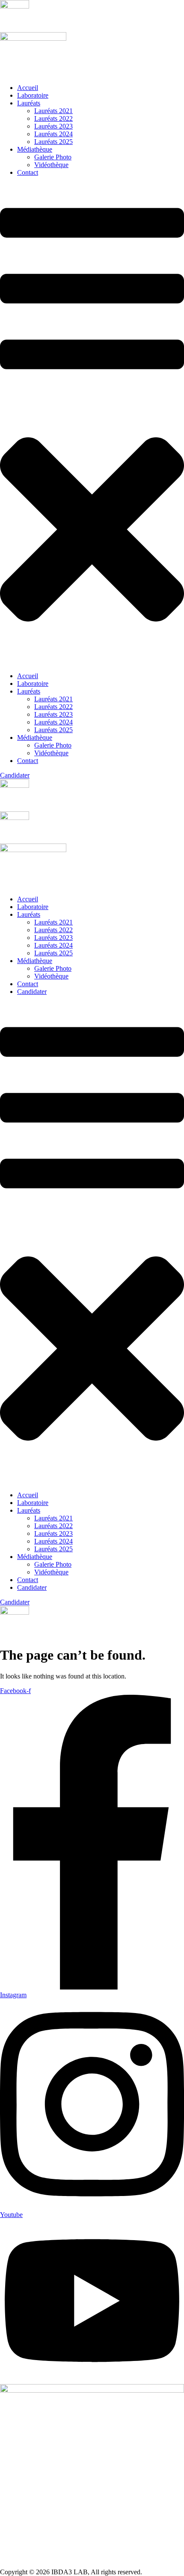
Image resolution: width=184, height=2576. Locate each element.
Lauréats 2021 (53, 111)
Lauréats (29, 103)
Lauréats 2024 (53, 134)
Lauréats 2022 (53, 118)
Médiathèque (35, 149)
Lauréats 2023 (53, 126)
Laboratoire (33, 95)
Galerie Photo (53, 157)
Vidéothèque (51, 165)
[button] (92, 424)
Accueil (28, 88)
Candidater (32, 992)
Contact (28, 172)
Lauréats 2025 (53, 142)
